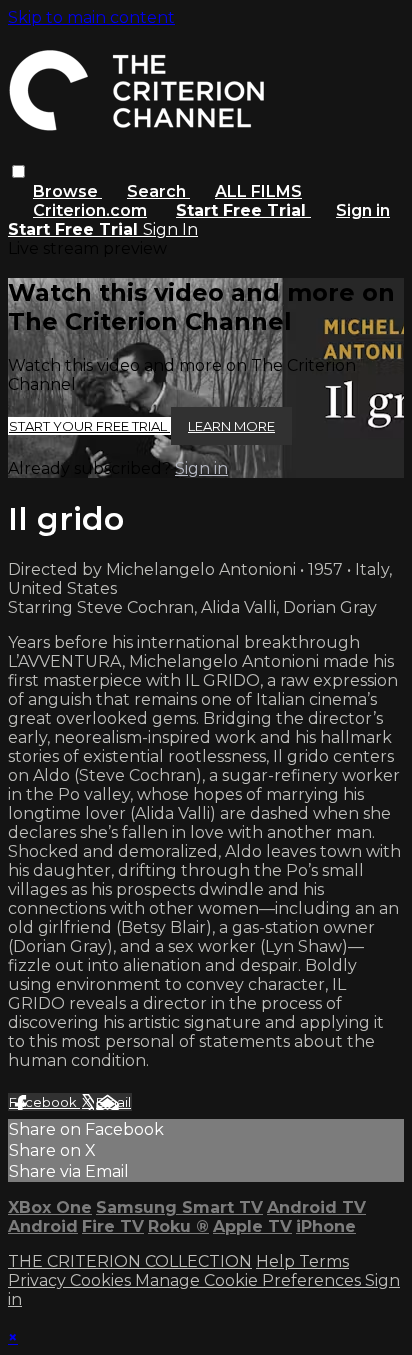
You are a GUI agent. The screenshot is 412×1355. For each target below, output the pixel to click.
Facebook (44, 1102)
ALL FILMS (258, 191)
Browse (67, 191)
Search (158, 191)
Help (277, 1261)
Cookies (102, 1280)
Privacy (39, 1280)
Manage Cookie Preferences (250, 1280)
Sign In (170, 229)
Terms (324, 1261)
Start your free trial (89, 426)
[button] (18, 171)
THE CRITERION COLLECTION (130, 1261)
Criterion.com (90, 210)
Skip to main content (91, 17)
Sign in (363, 210)
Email (113, 1102)
